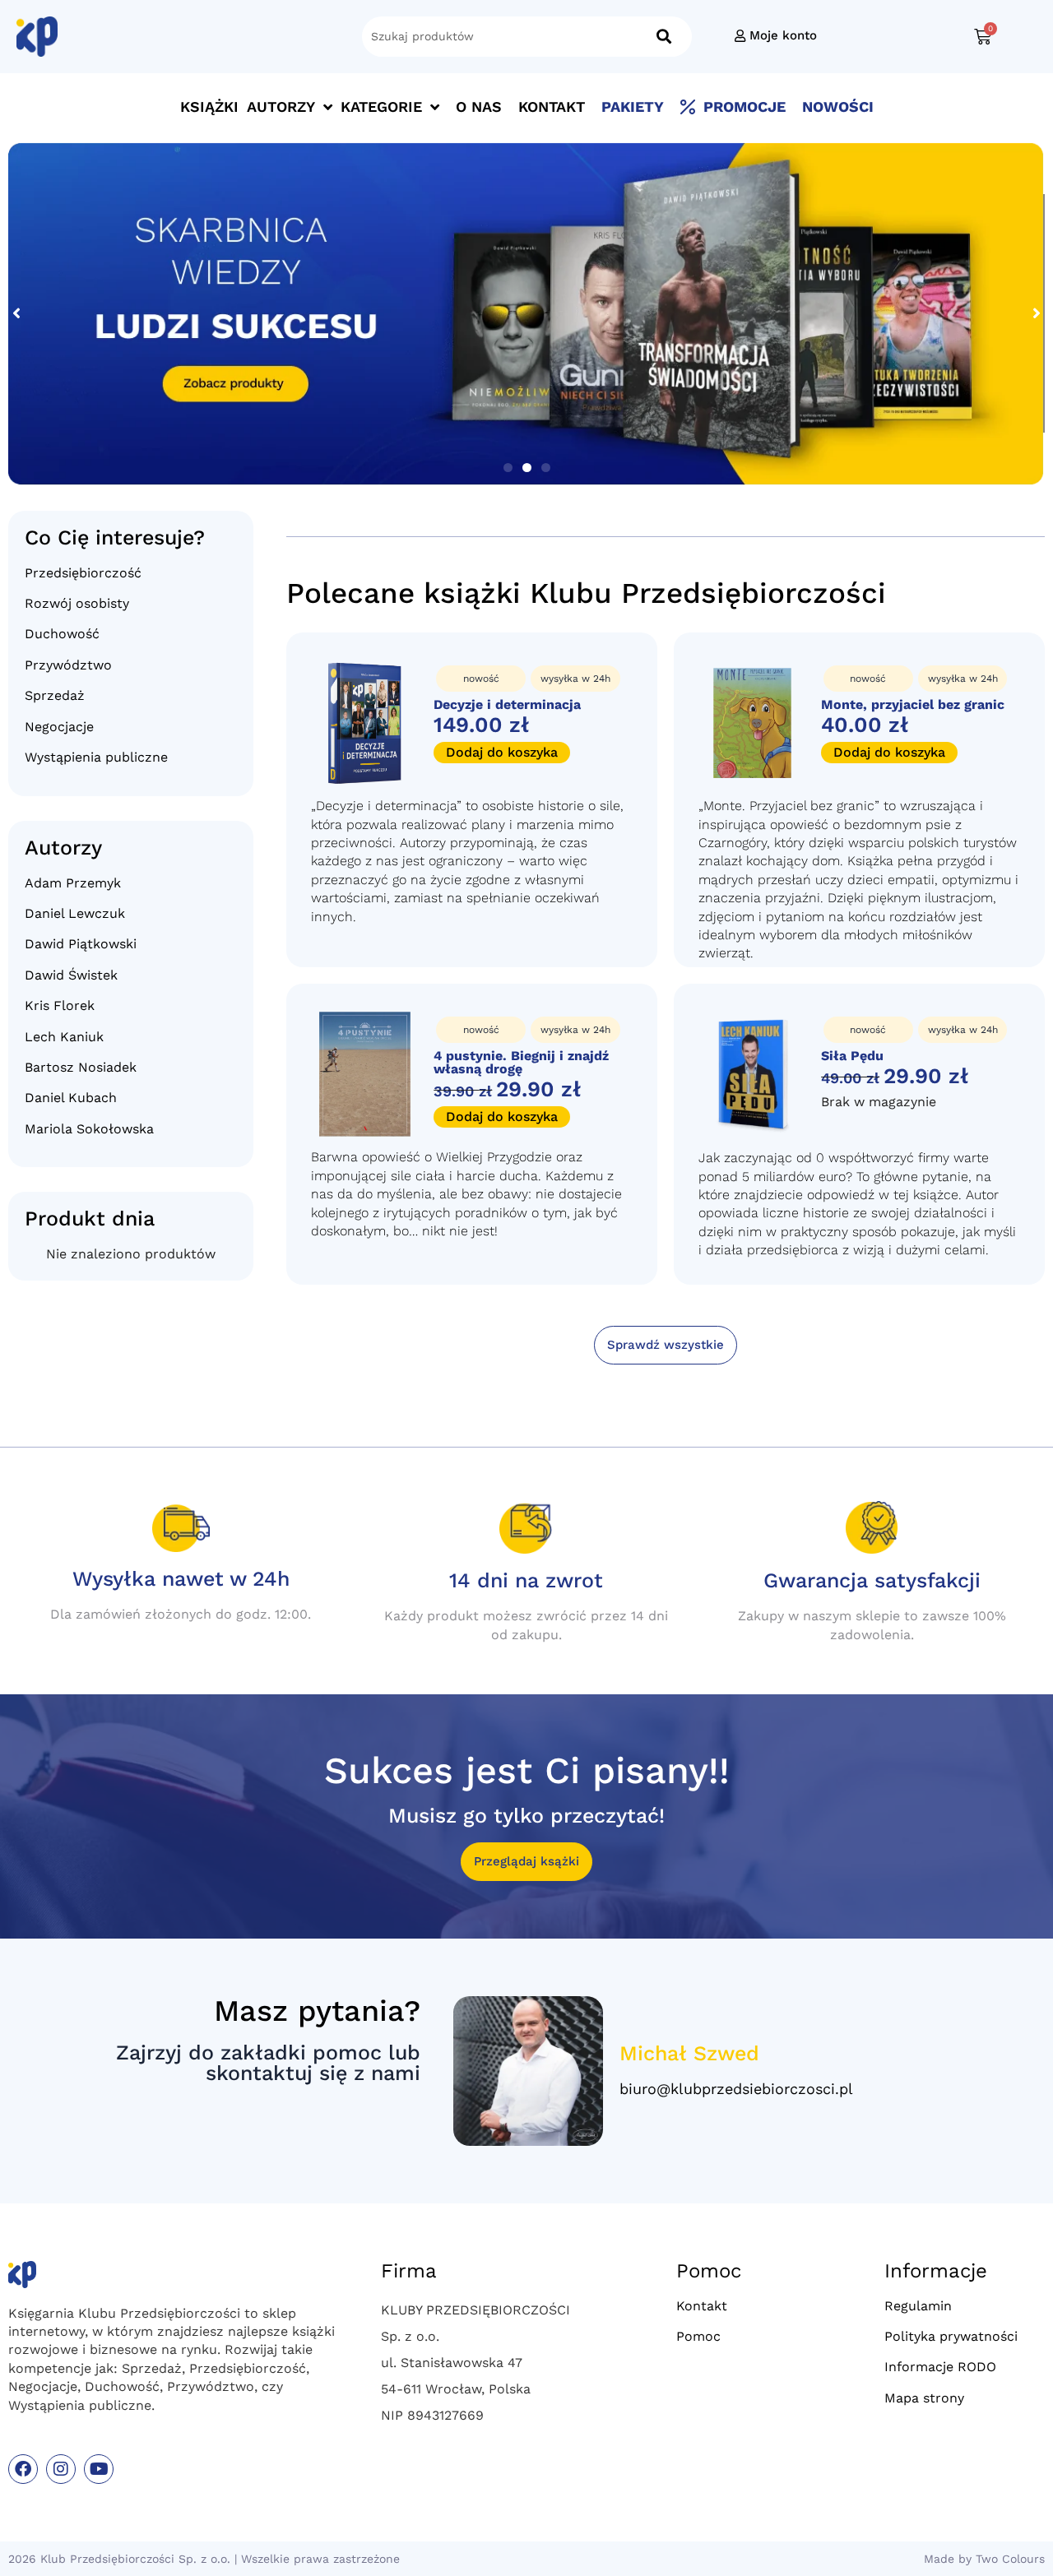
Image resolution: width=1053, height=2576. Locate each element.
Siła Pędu (852, 1056)
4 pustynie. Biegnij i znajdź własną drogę (521, 1062)
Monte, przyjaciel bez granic (913, 704)
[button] (508, 468)
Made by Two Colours (984, 2559)
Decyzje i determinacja (507, 704)
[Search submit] (664, 37)
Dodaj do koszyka (502, 752)
